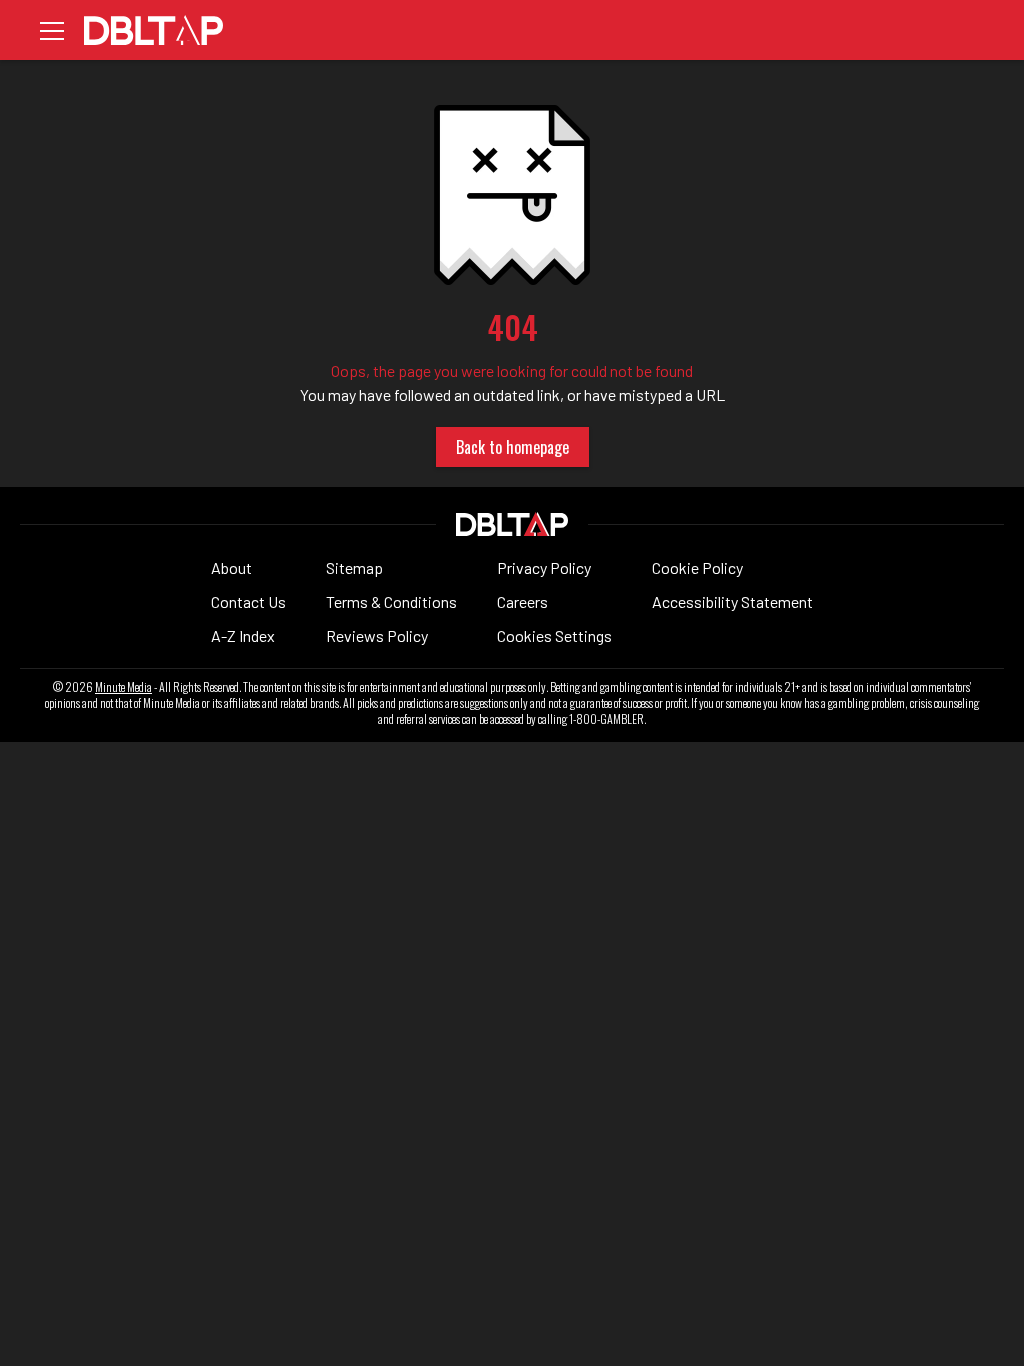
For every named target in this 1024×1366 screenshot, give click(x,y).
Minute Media (123, 687)
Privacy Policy (544, 567)
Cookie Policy (697, 567)
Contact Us (248, 601)
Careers (522, 601)
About (231, 567)
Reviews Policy (377, 635)
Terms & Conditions (391, 601)
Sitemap (354, 567)
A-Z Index (243, 635)
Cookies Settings (554, 635)
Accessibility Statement (732, 601)
